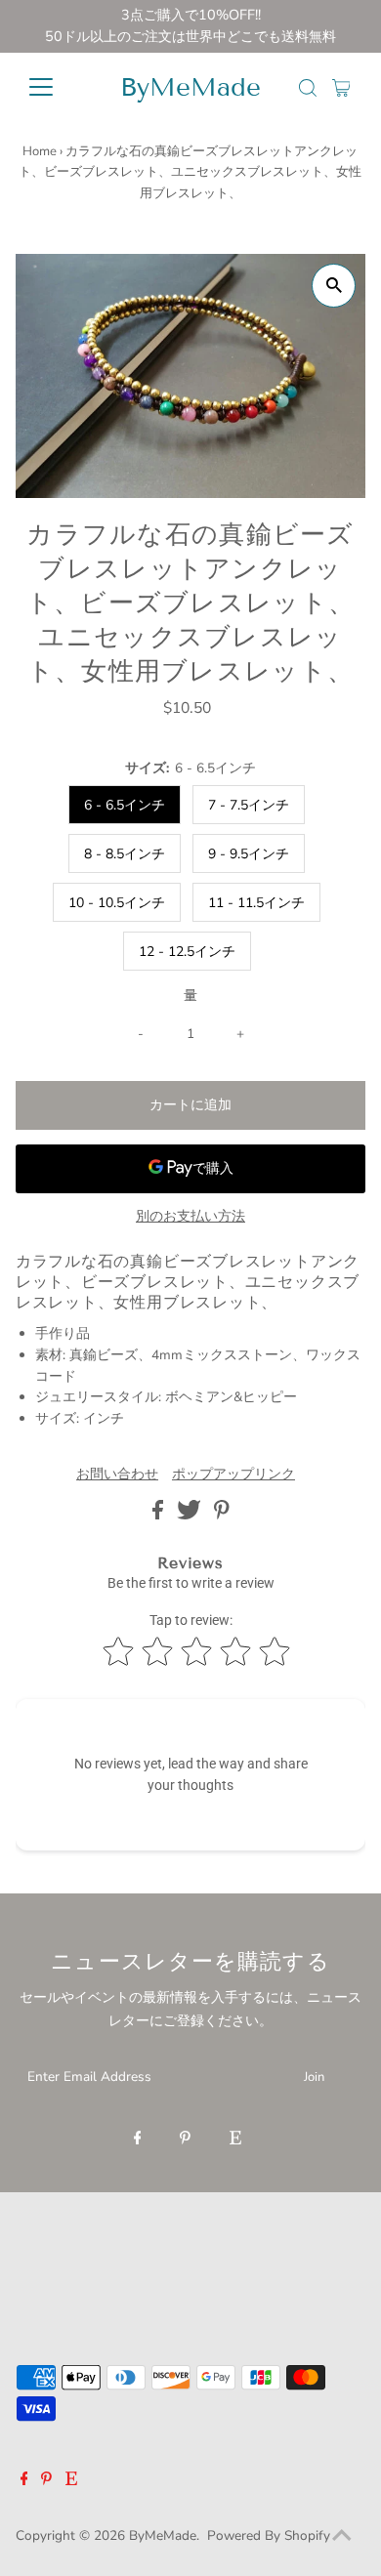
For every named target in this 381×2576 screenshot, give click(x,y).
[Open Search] (308, 88)
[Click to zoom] (334, 286)
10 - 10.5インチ (117, 903)
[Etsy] (235, 2140)
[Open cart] (341, 87)
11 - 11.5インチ (256, 903)
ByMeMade (190, 87)
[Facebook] (138, 2140)
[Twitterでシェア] (191, 1515)
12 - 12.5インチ (187, 952)
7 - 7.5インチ (249, 805)
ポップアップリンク (233, 1475)
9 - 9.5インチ (249, 854)
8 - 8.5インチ (125, 854)
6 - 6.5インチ (125, 805)
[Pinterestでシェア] (222, 1515)
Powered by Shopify (269, 2535)
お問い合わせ (117, 1475)
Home (40, 151)
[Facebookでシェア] (160, 1515)
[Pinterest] (185, 2140)
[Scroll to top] (342, 2537)
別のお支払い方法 (190, 1216)
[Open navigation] (57, 87)
